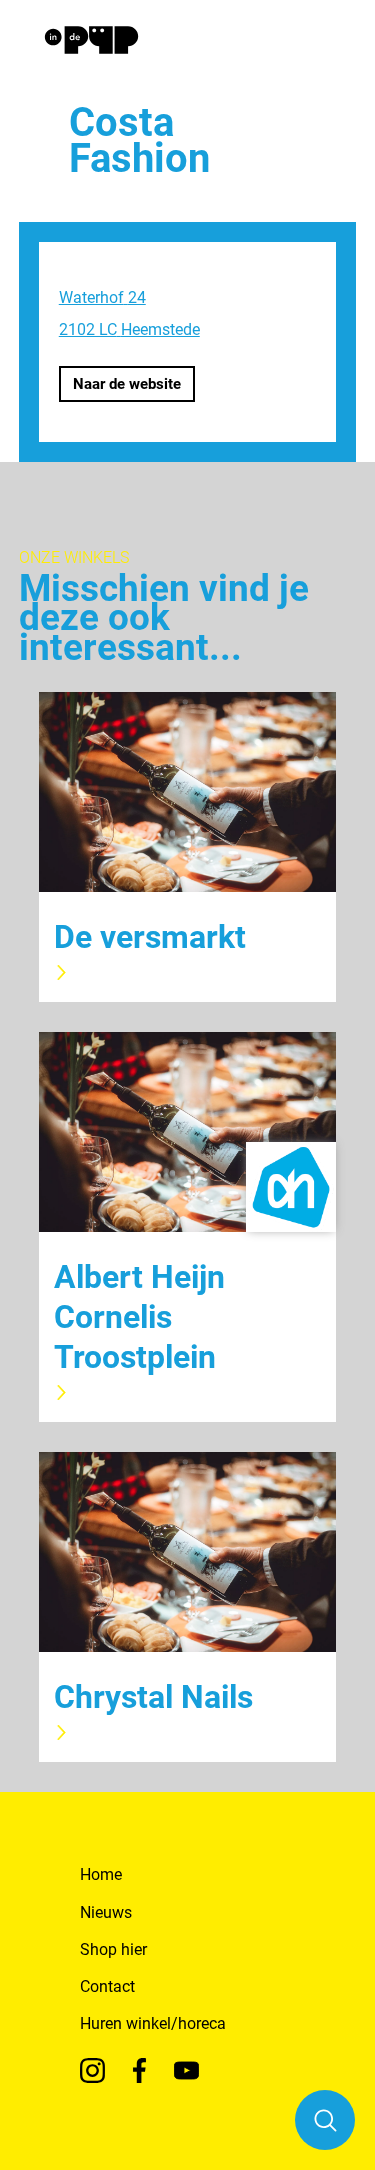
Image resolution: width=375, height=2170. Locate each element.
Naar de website (127, 384)
